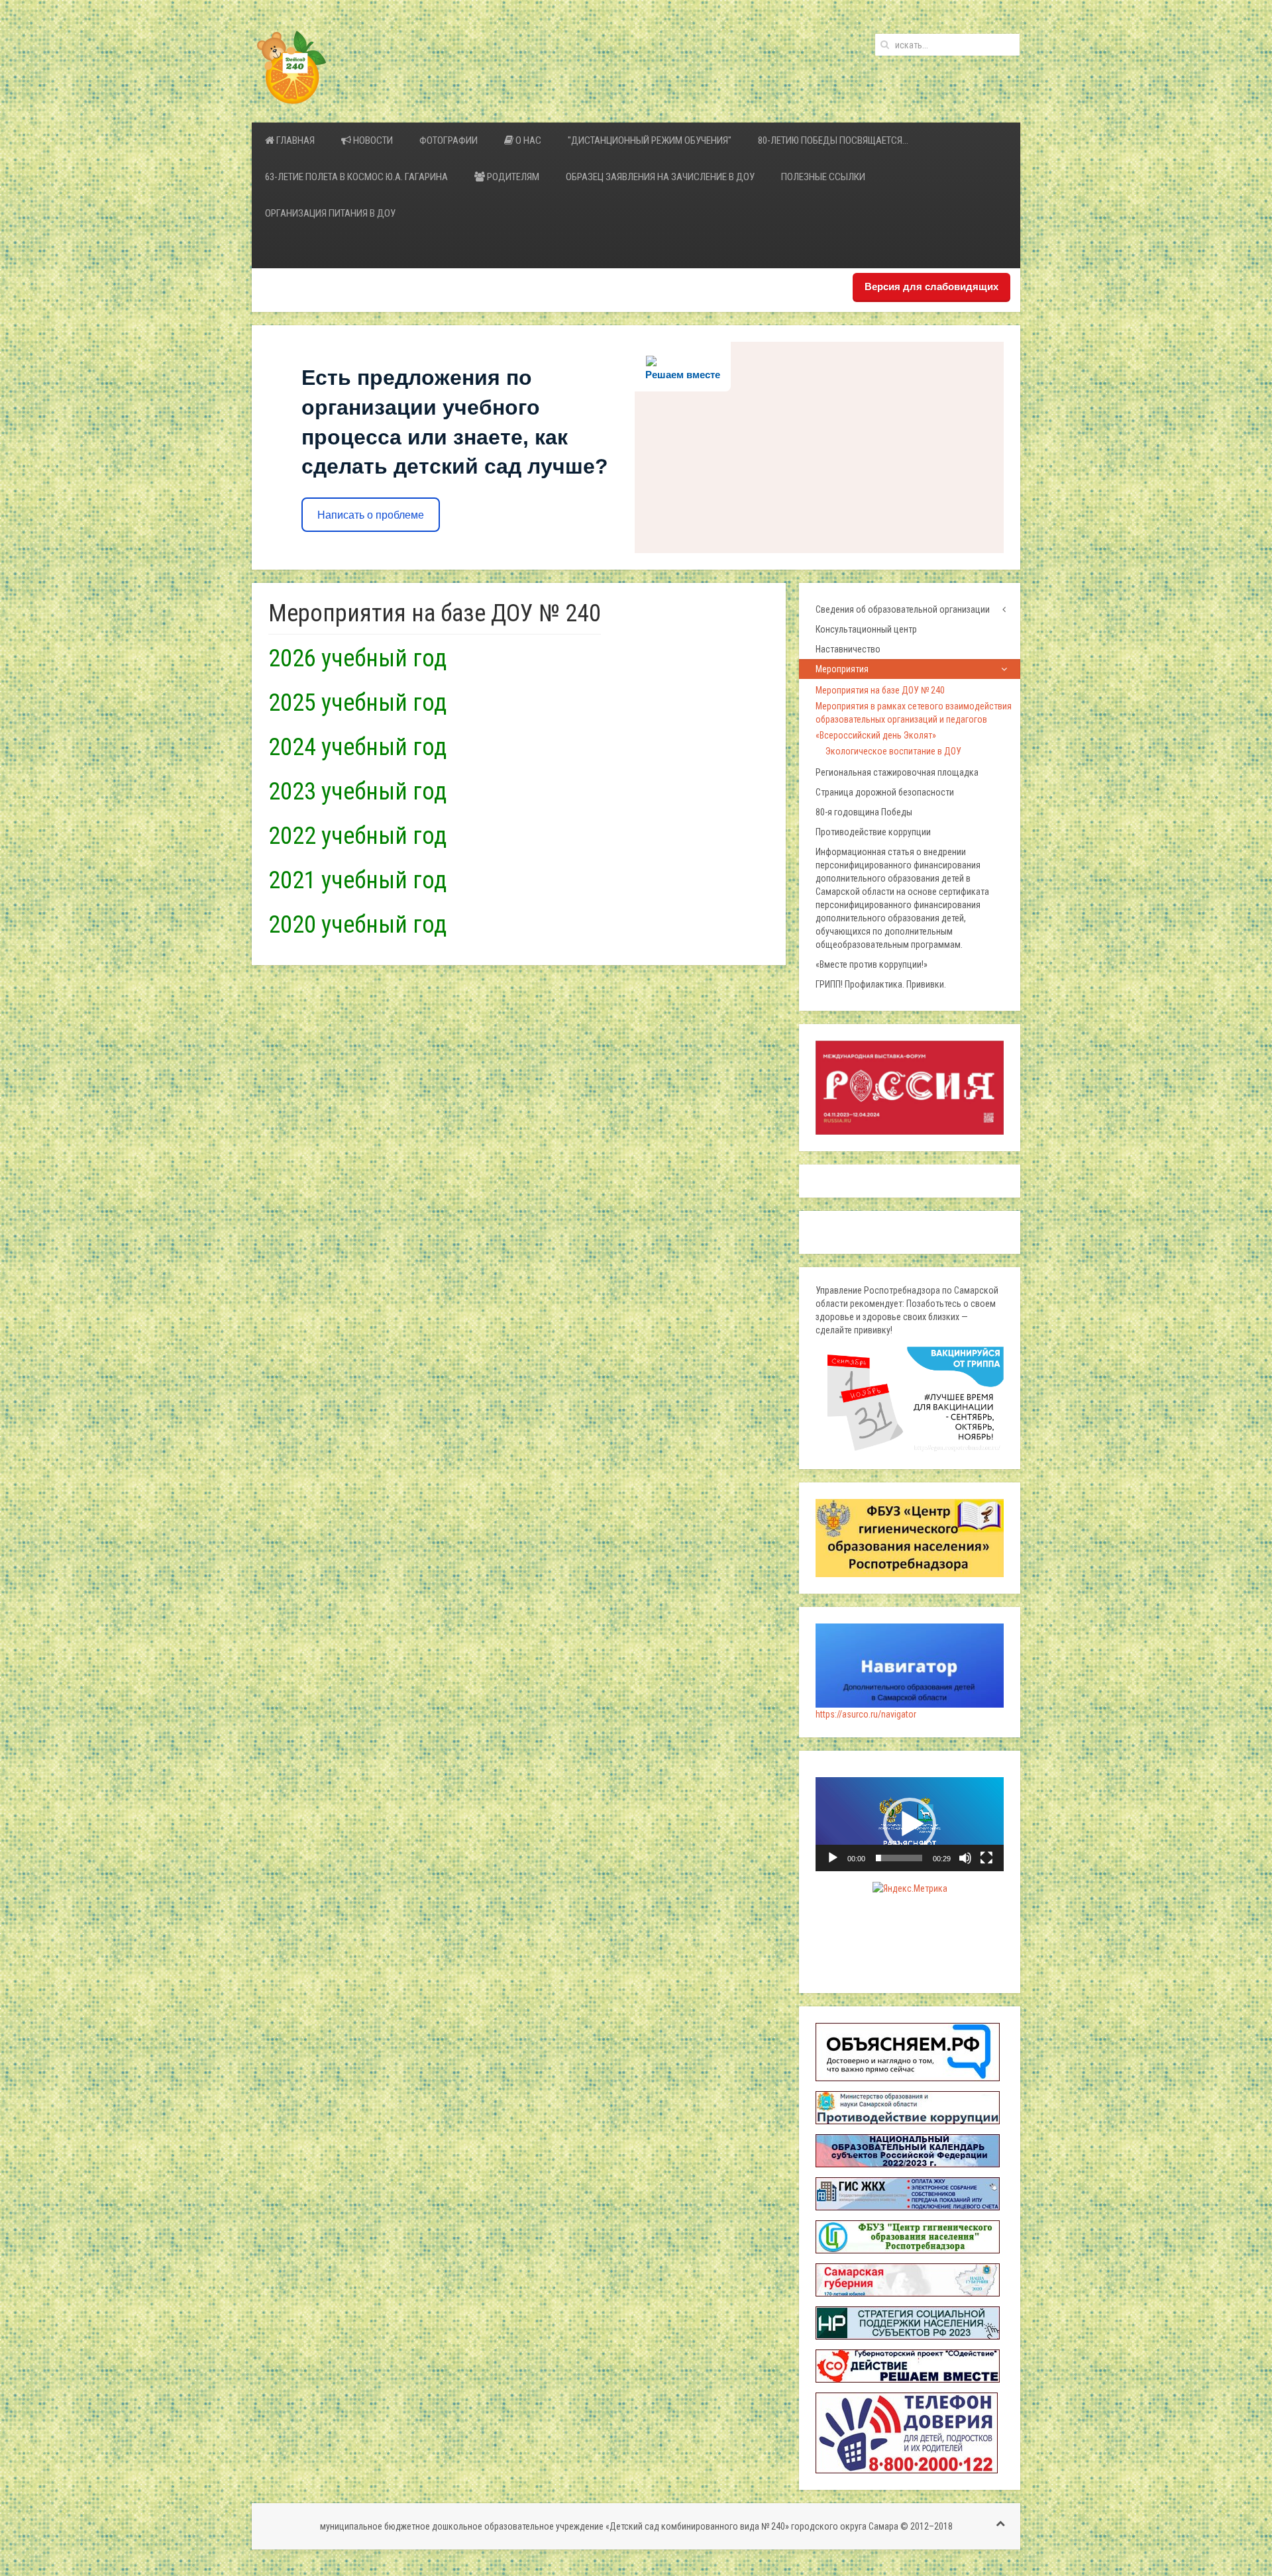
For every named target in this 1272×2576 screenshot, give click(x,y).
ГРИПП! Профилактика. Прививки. (881, 984)
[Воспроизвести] (833, 1858)
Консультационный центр (866, 629)
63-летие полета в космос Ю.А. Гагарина (356, 177)
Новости (372, 140)
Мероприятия (842, 669)
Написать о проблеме (371, 515)
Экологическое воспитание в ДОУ (893, 751)
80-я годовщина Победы (864, 812)
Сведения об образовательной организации (903, 609)
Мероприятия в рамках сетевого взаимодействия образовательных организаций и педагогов (914, 713)
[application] (910, 1824)
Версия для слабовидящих (931, 286)
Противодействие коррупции (873, 832)
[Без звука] (965, 1858)
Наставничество (848, 649)
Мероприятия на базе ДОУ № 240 (880, 690)
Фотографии (449, 140)
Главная (294, 140)
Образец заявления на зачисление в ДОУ (660, 177)
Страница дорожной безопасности (885, 792)
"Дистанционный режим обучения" (650, 140)
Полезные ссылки (823, 177)
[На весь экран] (986, 1858)
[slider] (899, 1858)
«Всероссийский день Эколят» (876, 735)
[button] (910, 1824)
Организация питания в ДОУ (330, 213)
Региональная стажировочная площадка (897, 772)
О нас (527, 140)
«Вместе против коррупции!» (872, 964)
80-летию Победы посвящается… (833, 140)
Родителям (512, 177)
